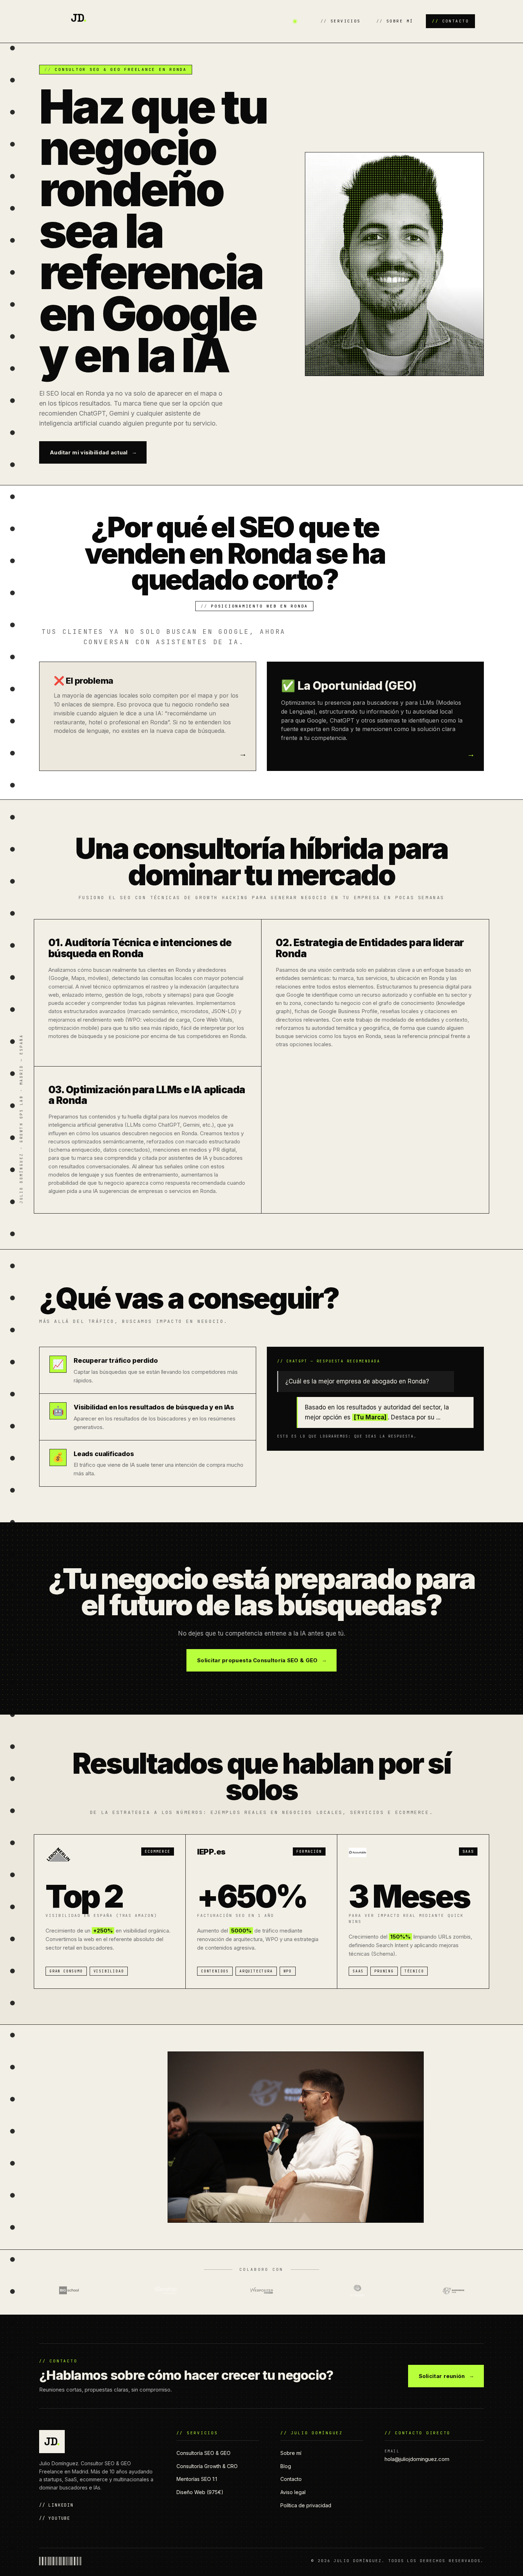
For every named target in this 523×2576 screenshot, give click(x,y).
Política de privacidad (306, 2505)
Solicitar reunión (442, 2376)
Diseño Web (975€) (200, 2492)
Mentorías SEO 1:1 (197, 2479)
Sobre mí (400, 21)
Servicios (346, 21)
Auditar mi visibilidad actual (89, 452)
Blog (286, 2466)
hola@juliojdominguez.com (417, 2459)
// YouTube (55, 2518)
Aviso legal (293, 2492)
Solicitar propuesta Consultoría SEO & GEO (257, 1660)
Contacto (456, 21)
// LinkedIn (56, 2505)
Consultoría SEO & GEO (204, 2453)
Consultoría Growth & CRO (207, 2466)
